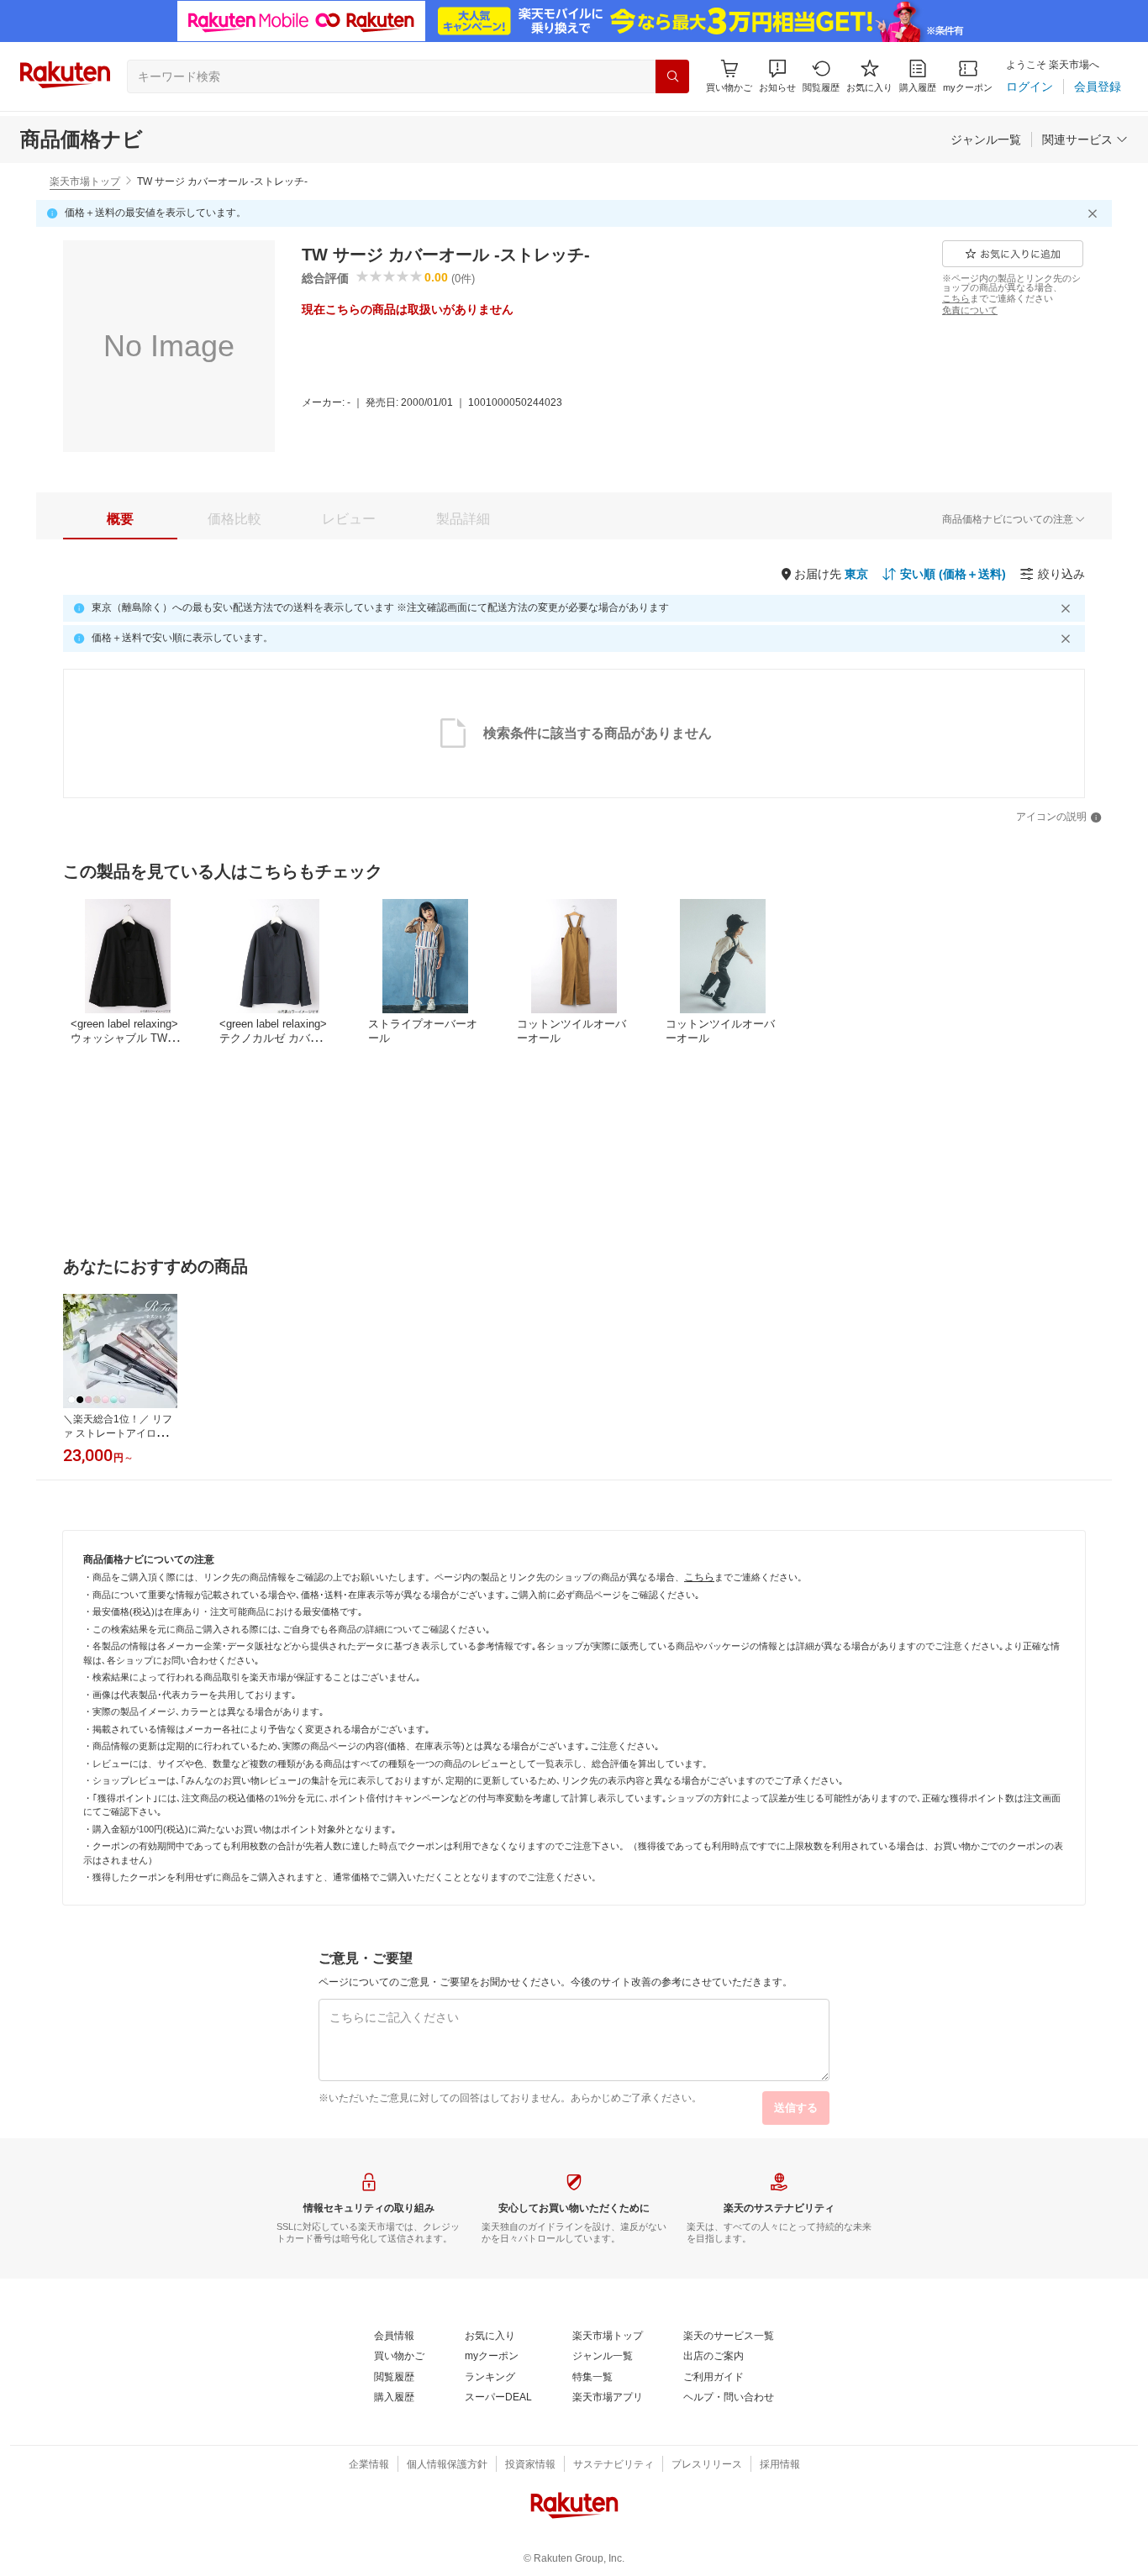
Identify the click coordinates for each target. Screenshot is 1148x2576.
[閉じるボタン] (1095, 213)
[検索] (672, 76)
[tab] (120, 519)
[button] (777, 76)
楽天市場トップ (85, 181)
